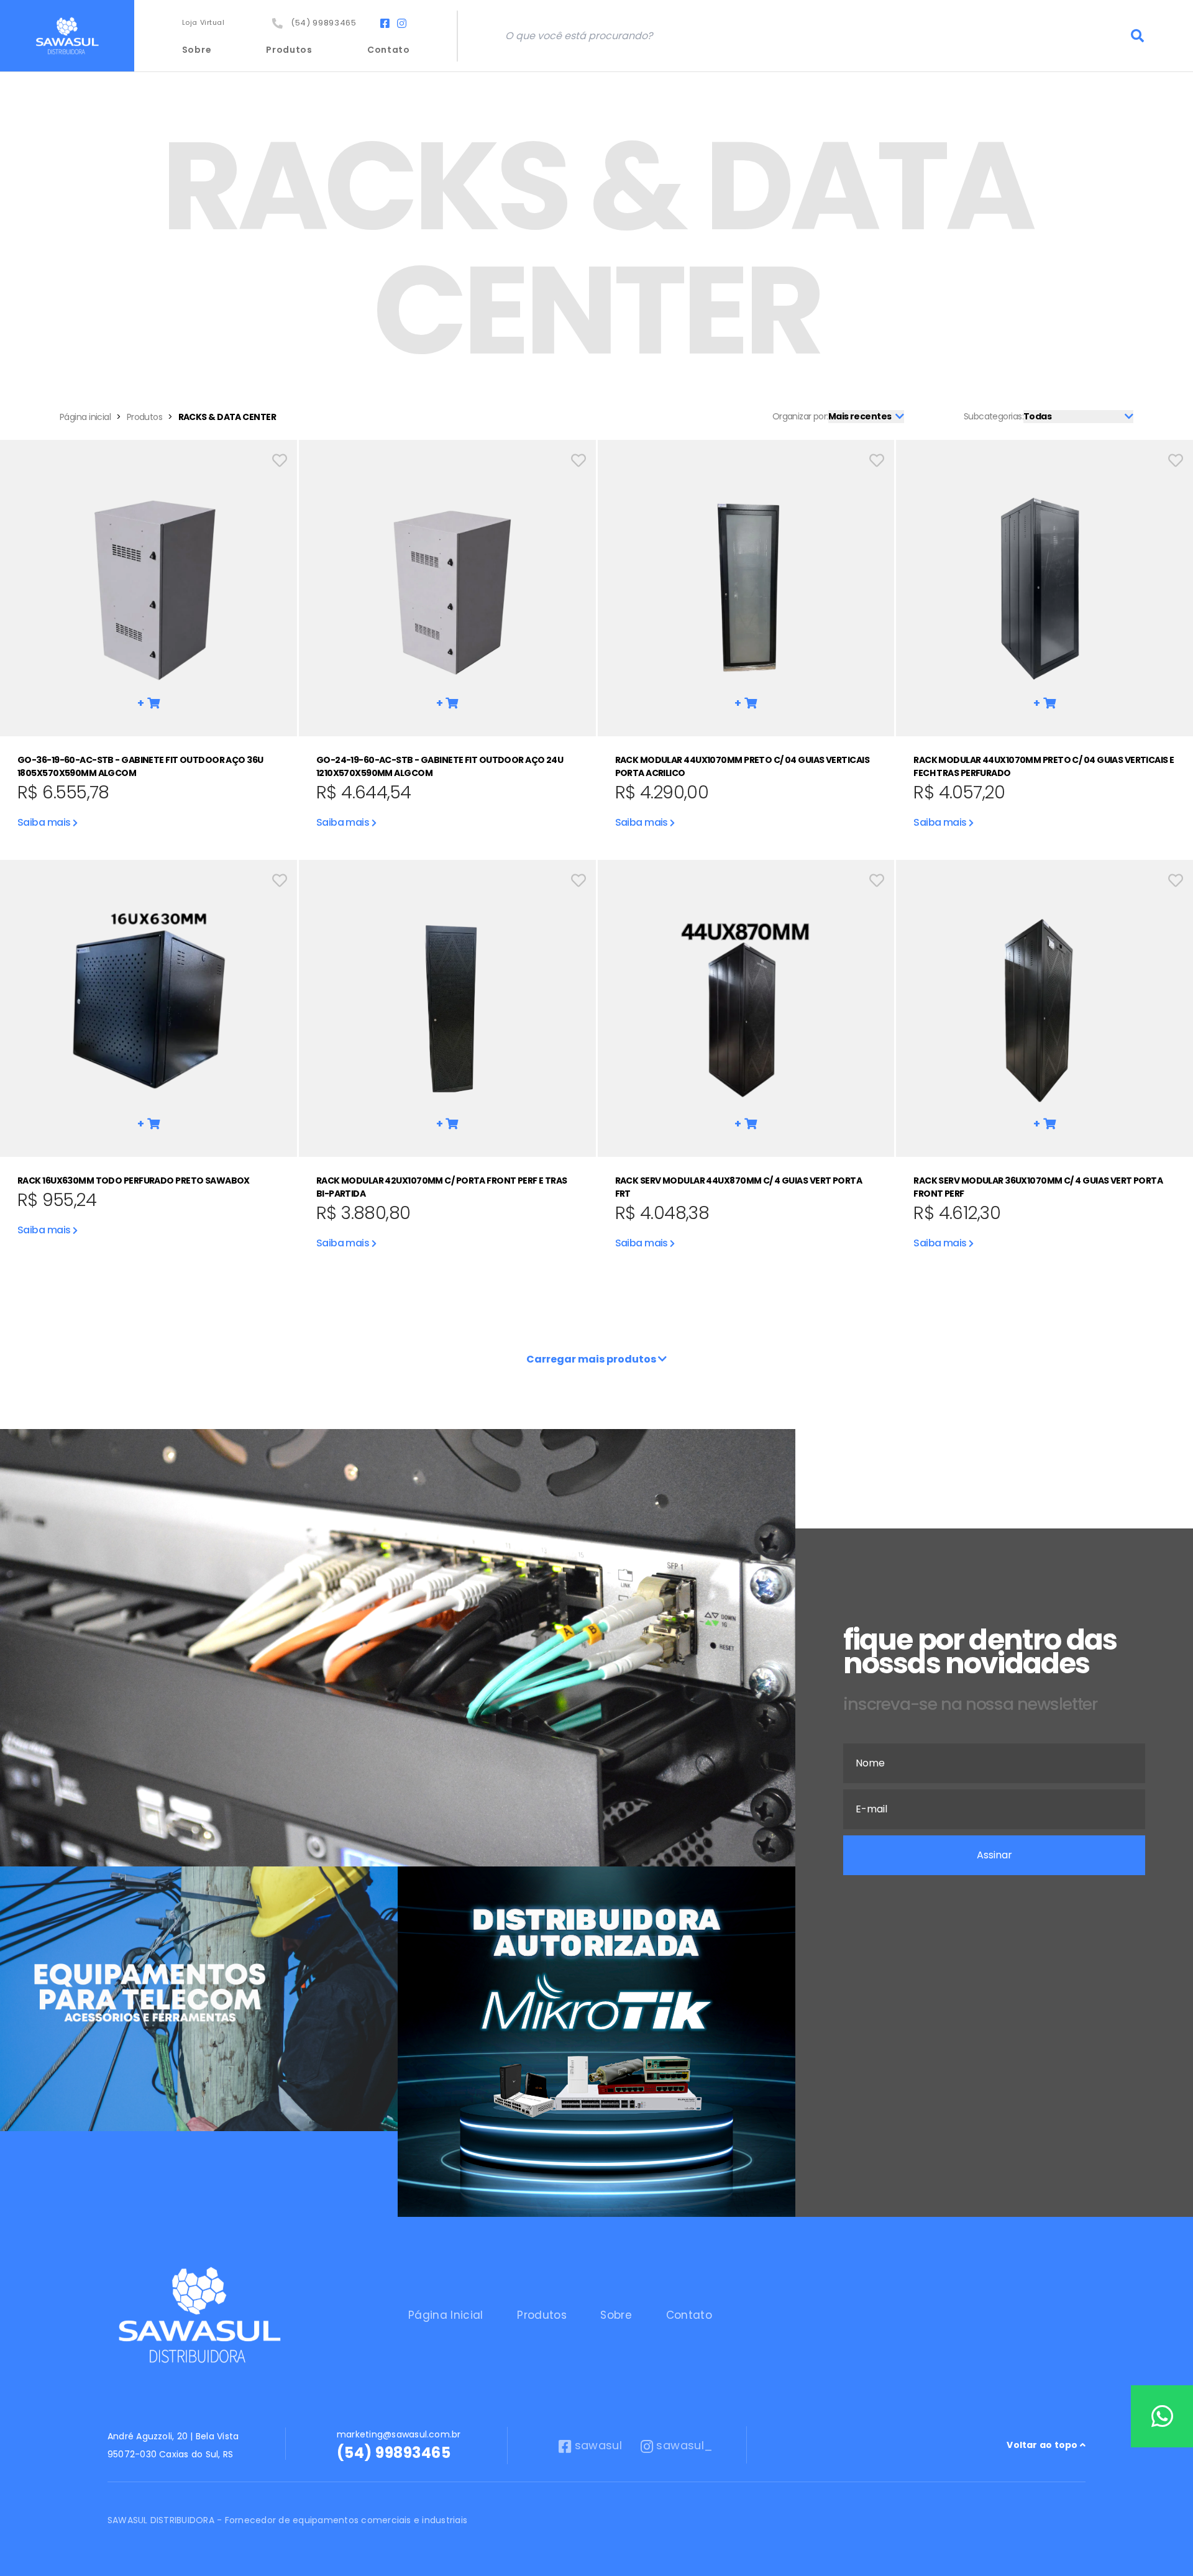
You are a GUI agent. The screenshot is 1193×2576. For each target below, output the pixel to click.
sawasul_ (684, 2445)
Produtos (289, 50)
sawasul (598, 2445)
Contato (389, 50)
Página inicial (85, 417)
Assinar (994, 1855)
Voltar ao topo (1043, 2445)
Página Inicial (446, 2315)
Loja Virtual (203, 22)
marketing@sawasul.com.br (399, 2434)
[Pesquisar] (1138, 36)
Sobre (197, 50)
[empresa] (199, 2316)
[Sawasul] (67, 36)
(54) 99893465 (321, 23)
